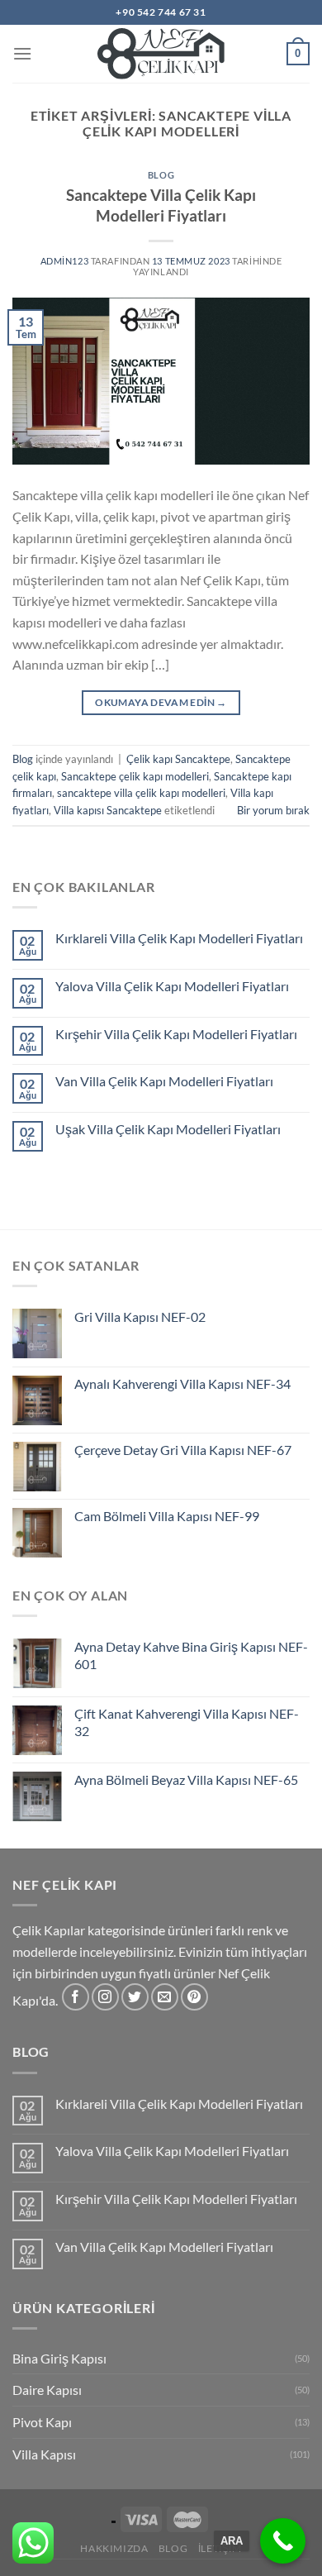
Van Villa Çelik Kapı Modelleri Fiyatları (164, 1081)
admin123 (64, 261)
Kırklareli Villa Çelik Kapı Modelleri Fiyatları (179, 938)
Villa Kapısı (44, 2454)
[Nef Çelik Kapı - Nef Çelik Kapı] (161, 54)
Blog (161, 175)
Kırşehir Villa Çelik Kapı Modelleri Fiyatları (176, 1034)
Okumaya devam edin (161, 702)
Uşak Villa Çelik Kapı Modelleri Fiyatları (168, 1129)
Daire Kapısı (47, 2390)
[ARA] (283, 2541)
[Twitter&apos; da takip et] (135, 1997)
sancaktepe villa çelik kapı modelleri (141, 793)
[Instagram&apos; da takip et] (105, 1997)
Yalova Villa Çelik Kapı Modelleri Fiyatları (172, 986)
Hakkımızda (114, 2548)
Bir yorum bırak (273, 810)
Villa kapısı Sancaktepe (108, 810)
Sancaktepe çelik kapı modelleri (135, 776)
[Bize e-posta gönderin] (165, 1997)
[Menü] (22, 53)
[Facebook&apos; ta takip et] (76, 1997)
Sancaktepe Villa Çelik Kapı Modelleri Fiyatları (161, 205)
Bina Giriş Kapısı (59, 2358)
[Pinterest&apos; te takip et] (194, 1997)
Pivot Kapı (42, 2422)
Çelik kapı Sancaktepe (178, 759)
